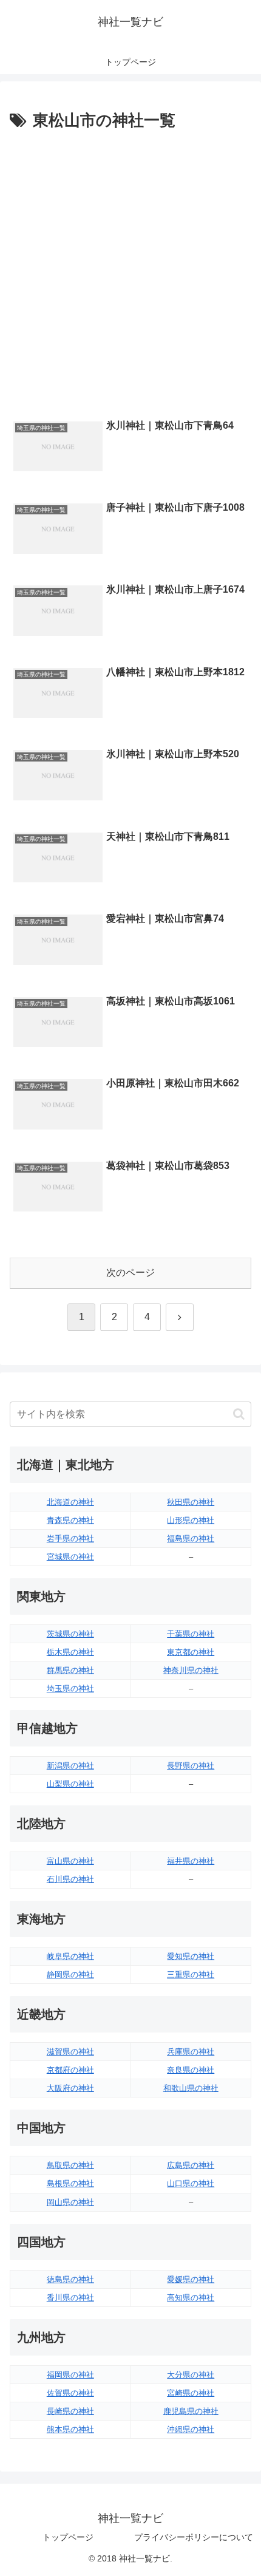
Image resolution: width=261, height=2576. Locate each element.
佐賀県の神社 (70, 2393)
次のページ (130, 1273)
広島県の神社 (191, 2165)
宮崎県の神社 (191, 2393)
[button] (239, 1414)
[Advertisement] (130, 271)
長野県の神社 (191, 1766)
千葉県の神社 (191, 1634)
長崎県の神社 (70, 2411)
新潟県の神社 (70, 1766)
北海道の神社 (70, 1502)
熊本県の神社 (70, 2429)
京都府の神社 (70, 2070)
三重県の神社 (191, 1975)
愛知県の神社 (191, 1956)
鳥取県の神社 (70, 2165)
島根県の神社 (70, 2183)
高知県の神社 (191, 2298)
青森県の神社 (70, 1520)
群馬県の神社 (70, 1670)
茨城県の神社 (70, 1634)
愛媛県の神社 (191, 2279)
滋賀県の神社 (70, 2052)
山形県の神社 (191, 1520)
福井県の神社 (191, 1861)
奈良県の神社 (191, 2070)
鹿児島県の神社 (191, 2411)
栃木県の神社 (70, 1652)
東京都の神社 (191, 1652)
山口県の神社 (191, 2183)
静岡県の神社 (70, 1975)
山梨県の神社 (70, 1784)
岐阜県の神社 (70, 1956)
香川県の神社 (70, 2298)
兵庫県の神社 (191, 2052)
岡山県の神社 (70, 2202)
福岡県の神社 (70, 2375)
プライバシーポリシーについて (194, 2537)
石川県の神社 (70, 1879)
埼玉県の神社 (70, 1688)
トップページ (68, 2537)
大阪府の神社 (70, 2088)
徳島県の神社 (70, 2279)
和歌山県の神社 (191, 2088)
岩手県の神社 (70, 1538)
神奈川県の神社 (191, 1670)
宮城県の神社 (70, 1557)
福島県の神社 (191, 1538)
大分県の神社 (191, 2375)
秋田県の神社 (191, 1502)
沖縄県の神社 (191, 2429)
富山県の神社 (70, 1861)
